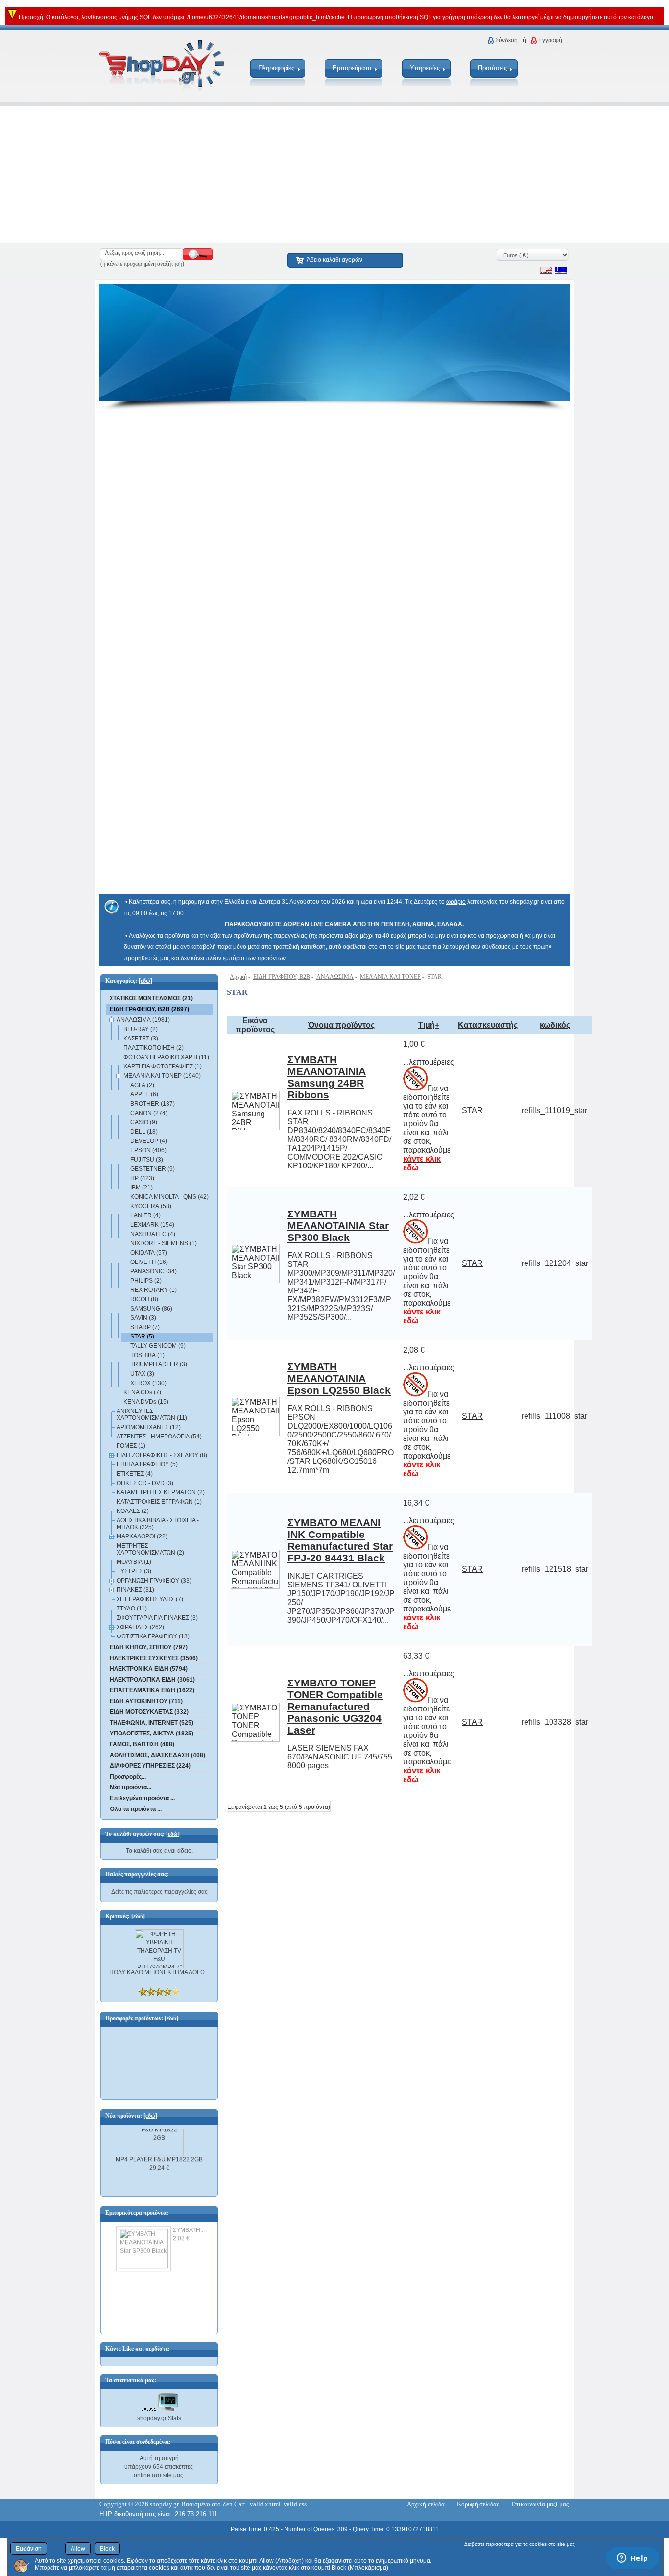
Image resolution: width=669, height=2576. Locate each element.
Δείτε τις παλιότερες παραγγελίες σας (159, 1892)
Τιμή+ (429, 1025)
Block (107, 2549)
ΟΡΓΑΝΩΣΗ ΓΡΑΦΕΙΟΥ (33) (154, 1581)
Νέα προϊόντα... (131, 1787)
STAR (472, 1110)
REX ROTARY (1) (154, 1290)
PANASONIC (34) (154, 1271)
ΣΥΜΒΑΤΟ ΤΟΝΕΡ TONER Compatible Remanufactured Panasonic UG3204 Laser (335, 1706)
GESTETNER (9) (153, 1169)
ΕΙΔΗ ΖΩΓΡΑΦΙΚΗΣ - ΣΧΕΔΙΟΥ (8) (162, 1455)
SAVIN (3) (143, 1318)
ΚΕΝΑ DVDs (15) (146, 1402)
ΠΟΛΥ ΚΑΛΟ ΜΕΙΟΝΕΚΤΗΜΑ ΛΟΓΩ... (159, 1972)
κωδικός (555, 1025)
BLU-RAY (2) (141, 1029)
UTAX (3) (142, 1374)
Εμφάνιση (29, 2549)
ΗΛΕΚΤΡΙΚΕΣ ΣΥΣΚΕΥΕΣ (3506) (154, 1658)
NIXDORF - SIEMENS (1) (164, 1243)
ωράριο (456, 902)
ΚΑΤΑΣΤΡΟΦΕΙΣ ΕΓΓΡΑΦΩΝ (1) (159, 1502)
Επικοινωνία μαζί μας (540, 2504)
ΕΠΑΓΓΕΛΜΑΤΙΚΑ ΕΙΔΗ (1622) (152, 1690)
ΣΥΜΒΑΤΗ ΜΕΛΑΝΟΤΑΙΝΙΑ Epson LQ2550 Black (339, 1378)
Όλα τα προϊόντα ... (136, 1809)
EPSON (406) (148, 1150)
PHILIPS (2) (146, 1281)
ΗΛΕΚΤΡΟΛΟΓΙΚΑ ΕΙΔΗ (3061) (152, 1680)
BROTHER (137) (153, 1104)
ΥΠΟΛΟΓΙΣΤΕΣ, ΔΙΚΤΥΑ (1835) (152, 1734)
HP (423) (142, 1178)
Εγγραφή (550, 40)
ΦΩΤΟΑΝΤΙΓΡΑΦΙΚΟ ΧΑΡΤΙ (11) (166, 1057)
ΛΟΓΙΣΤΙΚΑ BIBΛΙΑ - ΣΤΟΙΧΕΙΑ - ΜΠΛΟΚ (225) (158, 1524)
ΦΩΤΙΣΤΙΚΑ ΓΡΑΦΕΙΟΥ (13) (153, 1636)
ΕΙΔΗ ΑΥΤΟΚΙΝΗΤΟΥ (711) (146, 1701)
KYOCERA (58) (151, 1206)
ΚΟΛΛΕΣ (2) (133, 1511)
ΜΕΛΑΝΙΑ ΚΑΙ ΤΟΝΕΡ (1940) (162, 1076)
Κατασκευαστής (488, 1025)
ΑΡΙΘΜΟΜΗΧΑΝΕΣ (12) (149, 1427)
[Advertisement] (294, 174)
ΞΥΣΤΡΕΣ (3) (134, 1571)
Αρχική (238, 977)
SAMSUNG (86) (151, 1309)
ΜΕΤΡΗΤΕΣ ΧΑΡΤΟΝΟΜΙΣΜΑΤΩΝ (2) (150, 1549)
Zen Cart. (235, 2504)
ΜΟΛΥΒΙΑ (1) (134, 1562)
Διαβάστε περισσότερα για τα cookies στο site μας (520, 2544)
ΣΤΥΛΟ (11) (132, 1609)
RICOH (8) (144, 1299)
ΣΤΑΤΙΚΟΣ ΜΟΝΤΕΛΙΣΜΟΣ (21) (151, 998)
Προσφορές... (128, 1777)
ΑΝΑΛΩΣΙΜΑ (335, 977)
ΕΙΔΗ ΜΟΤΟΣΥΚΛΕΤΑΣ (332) (149, 1712)
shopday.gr (164, 2504)
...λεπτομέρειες (429, 1062)
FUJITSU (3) (147, 1160)
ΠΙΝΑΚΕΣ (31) (135, 1590)
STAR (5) (142, 1337)
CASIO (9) (144, 1122)
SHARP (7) (145, 1327)
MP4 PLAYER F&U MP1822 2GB (159, 2153)
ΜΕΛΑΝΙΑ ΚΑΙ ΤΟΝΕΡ (390, 977)
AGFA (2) (142, 1085)
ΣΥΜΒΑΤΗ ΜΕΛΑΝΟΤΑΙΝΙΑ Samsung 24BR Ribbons (327, 1077)
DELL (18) (144, 1132)
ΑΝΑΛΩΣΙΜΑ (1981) (143, 1020)
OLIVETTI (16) (149, 1262)
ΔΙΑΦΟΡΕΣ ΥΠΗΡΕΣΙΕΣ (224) (150, 1766)
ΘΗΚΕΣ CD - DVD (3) (145, 1483)
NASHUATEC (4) (153, 1234)
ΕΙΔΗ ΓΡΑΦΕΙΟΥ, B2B (282, 977)
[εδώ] (145, 981)
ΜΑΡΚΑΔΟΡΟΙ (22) (142, 1536)
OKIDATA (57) (149, 1253)
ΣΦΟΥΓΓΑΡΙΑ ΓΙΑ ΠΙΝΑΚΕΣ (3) (157, 1618)
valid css (295, 2504)
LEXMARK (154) (152, 1225)
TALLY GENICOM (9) (158, 1346)
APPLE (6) (144, 1094)
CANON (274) (149, 1113)
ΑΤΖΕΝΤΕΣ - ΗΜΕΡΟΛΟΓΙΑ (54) (159, 1437)
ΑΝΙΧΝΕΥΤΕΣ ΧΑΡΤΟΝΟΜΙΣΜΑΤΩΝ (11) (152, 1414)
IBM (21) (142, 1188)
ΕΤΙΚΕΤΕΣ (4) (135, 1474)
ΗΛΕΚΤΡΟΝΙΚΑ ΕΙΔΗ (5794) (149, 1669)
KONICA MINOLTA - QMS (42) (169, 1197)
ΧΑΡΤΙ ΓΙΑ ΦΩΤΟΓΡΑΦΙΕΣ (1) (163, 1066)
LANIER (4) (145, 1215)
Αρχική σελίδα (426, 2504)
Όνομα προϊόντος (341, 1025)
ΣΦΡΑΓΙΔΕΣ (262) (140, 1627)
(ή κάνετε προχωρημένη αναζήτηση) (142, 264)
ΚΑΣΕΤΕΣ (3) (141, 1039)
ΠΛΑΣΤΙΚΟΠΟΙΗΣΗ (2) (154, 1048)
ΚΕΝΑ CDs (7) (142, 1392)
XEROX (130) (148, 1383)
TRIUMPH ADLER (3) (159, 1364)
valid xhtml (265, 2504)
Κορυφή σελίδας (478, 2504)
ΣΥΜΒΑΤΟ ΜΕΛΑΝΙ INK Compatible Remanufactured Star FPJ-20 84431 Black (340, 1540)
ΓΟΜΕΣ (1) (131, 1446)
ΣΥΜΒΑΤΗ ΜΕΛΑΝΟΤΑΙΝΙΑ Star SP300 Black (338, 1226)
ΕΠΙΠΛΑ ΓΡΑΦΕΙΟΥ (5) (147, 1464)
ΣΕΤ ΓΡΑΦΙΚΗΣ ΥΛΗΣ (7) (150, 1599)
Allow (78, 2549)
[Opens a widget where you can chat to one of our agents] (632, 2559)
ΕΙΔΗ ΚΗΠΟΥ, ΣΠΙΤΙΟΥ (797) (149, 1647)
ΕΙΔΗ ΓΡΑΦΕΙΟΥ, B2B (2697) (149, 1009)
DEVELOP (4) (149, 1141)
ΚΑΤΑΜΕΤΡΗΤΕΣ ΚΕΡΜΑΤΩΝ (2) (161, 1492)
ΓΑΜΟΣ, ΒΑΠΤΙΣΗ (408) (142, 1744)
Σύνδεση (506, 40)
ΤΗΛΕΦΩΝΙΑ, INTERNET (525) (152, 1723)
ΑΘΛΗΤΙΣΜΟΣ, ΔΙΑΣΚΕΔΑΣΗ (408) (157, 1755)
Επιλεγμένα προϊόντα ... (142, 1798)
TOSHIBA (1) (147, 1355)
